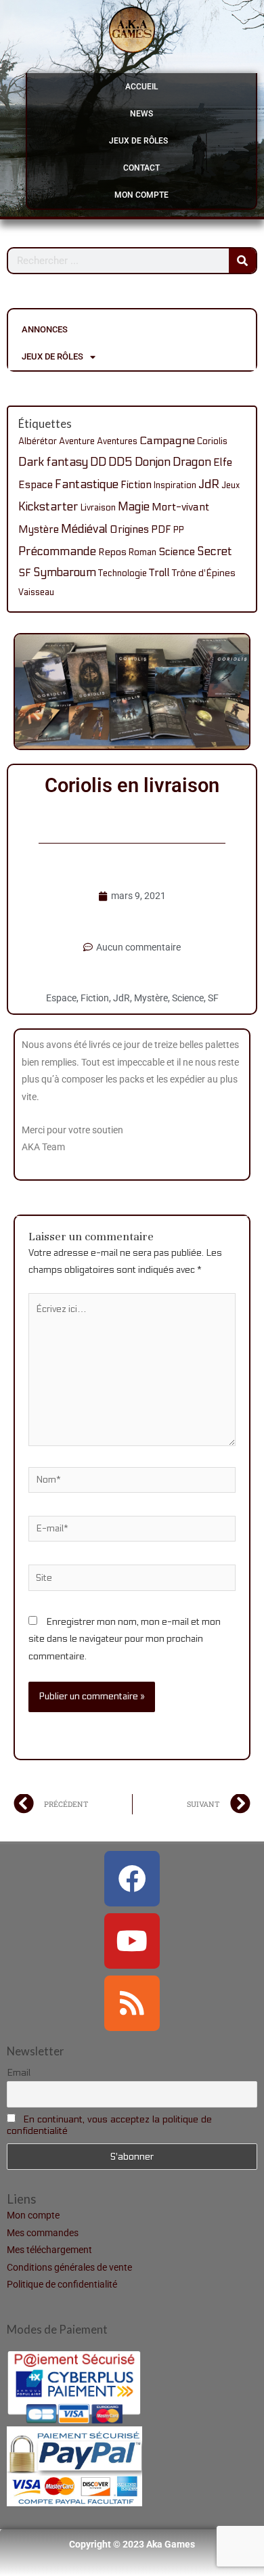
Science (177, 552)
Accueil (141, 87)
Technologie (123, 573)
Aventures (117, 441)
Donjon (153, 462)
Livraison (98, 508)
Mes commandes (43, 2233)
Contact (141, 168)
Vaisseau (36, 592)
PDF (161, 529)
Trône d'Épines (204, 573)
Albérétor (38, 441)
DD (98, 462)
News (141, 114)
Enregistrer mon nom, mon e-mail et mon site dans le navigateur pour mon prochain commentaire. (125, 1639)
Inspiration (175, 485)
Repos (112, 552)
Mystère (39, 529)
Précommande (57, 551)
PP (179, 530)
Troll (159, 573)
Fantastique (87, 484)
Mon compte (141, 195)
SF (25, 573)
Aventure (77, 441)
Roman (142, 552)
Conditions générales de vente (69, 2267)
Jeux (230, 485)
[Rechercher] (242, 261)
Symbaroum (65, 573)
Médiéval (84, 529)
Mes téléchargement (49, 2250)
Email (19, 2073)
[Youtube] (132, 1941)
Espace (36, 485)
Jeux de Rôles (138, 141)
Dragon (192, 462)
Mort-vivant (180, 507)
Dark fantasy (53, 462)
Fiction (136, 485)
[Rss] (132, 2003)
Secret (215, 551)
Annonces (45, 329)
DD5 (120, 462)
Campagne (167, 441)
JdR (209, 484)
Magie (134, 507)
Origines (129, 529)
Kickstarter (48, 507)
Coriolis (212, 441)
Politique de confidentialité (62, 2284)
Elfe (223, 462)
